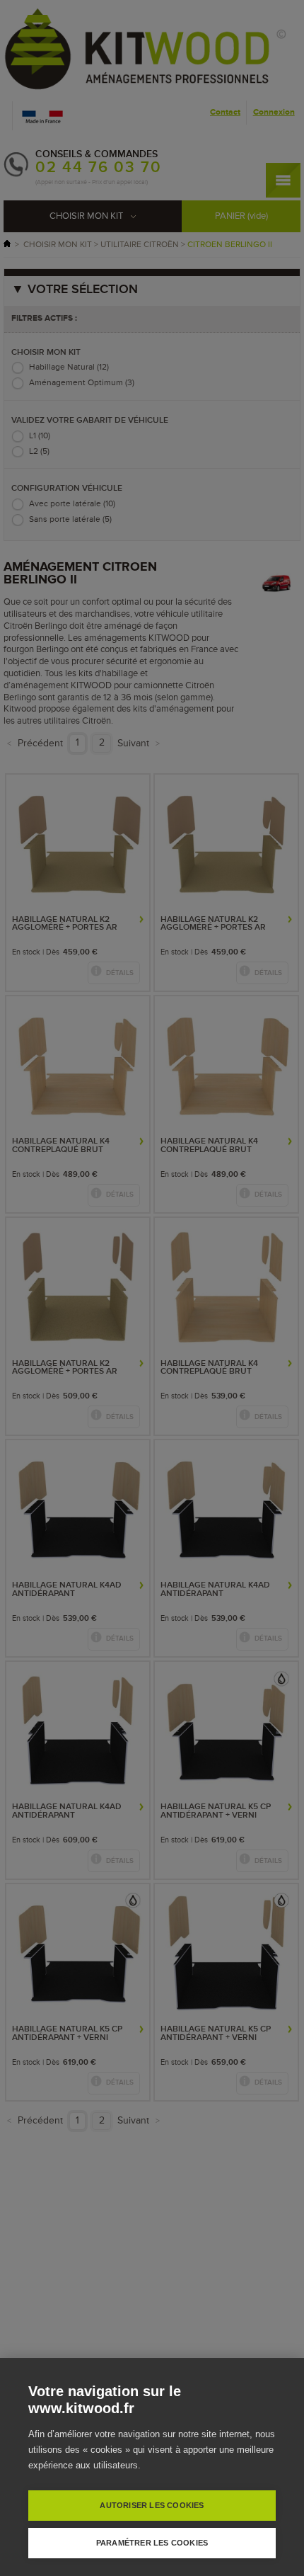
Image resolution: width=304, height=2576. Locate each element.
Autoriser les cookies (152, 2505)
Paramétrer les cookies (152, 2543)
